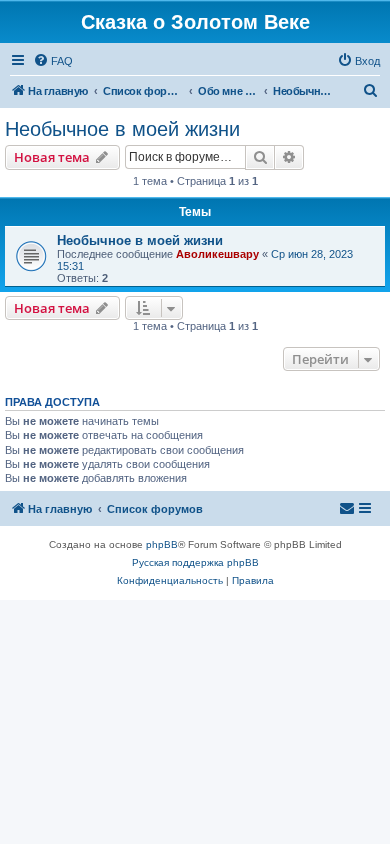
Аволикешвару (217, 254)
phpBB (162, 544)
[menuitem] (53, 61)
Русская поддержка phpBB (195, 562)
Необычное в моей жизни (122, 129)
